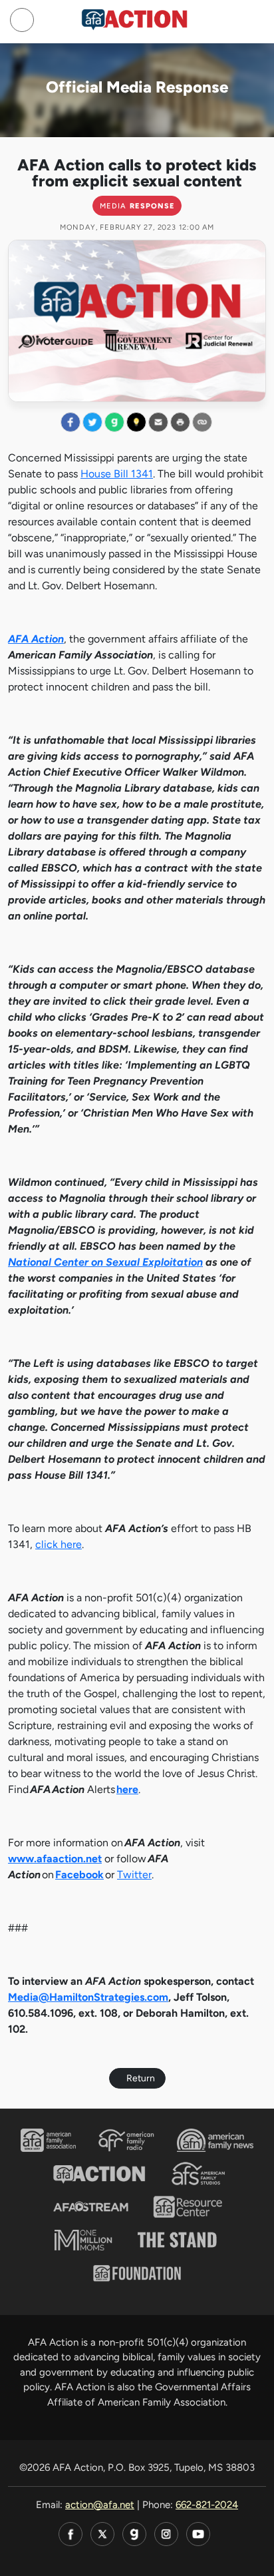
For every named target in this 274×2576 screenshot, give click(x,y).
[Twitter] (102, 2534)
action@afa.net (100, 2505)
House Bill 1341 (117, 474)
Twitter (134, 1875)
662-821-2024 (207, 2505)
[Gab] (134, 2534)
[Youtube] (198, 2534)
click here (59, 1544)
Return (141, 2078)
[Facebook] (70, 2534)
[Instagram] (166, 2534)
